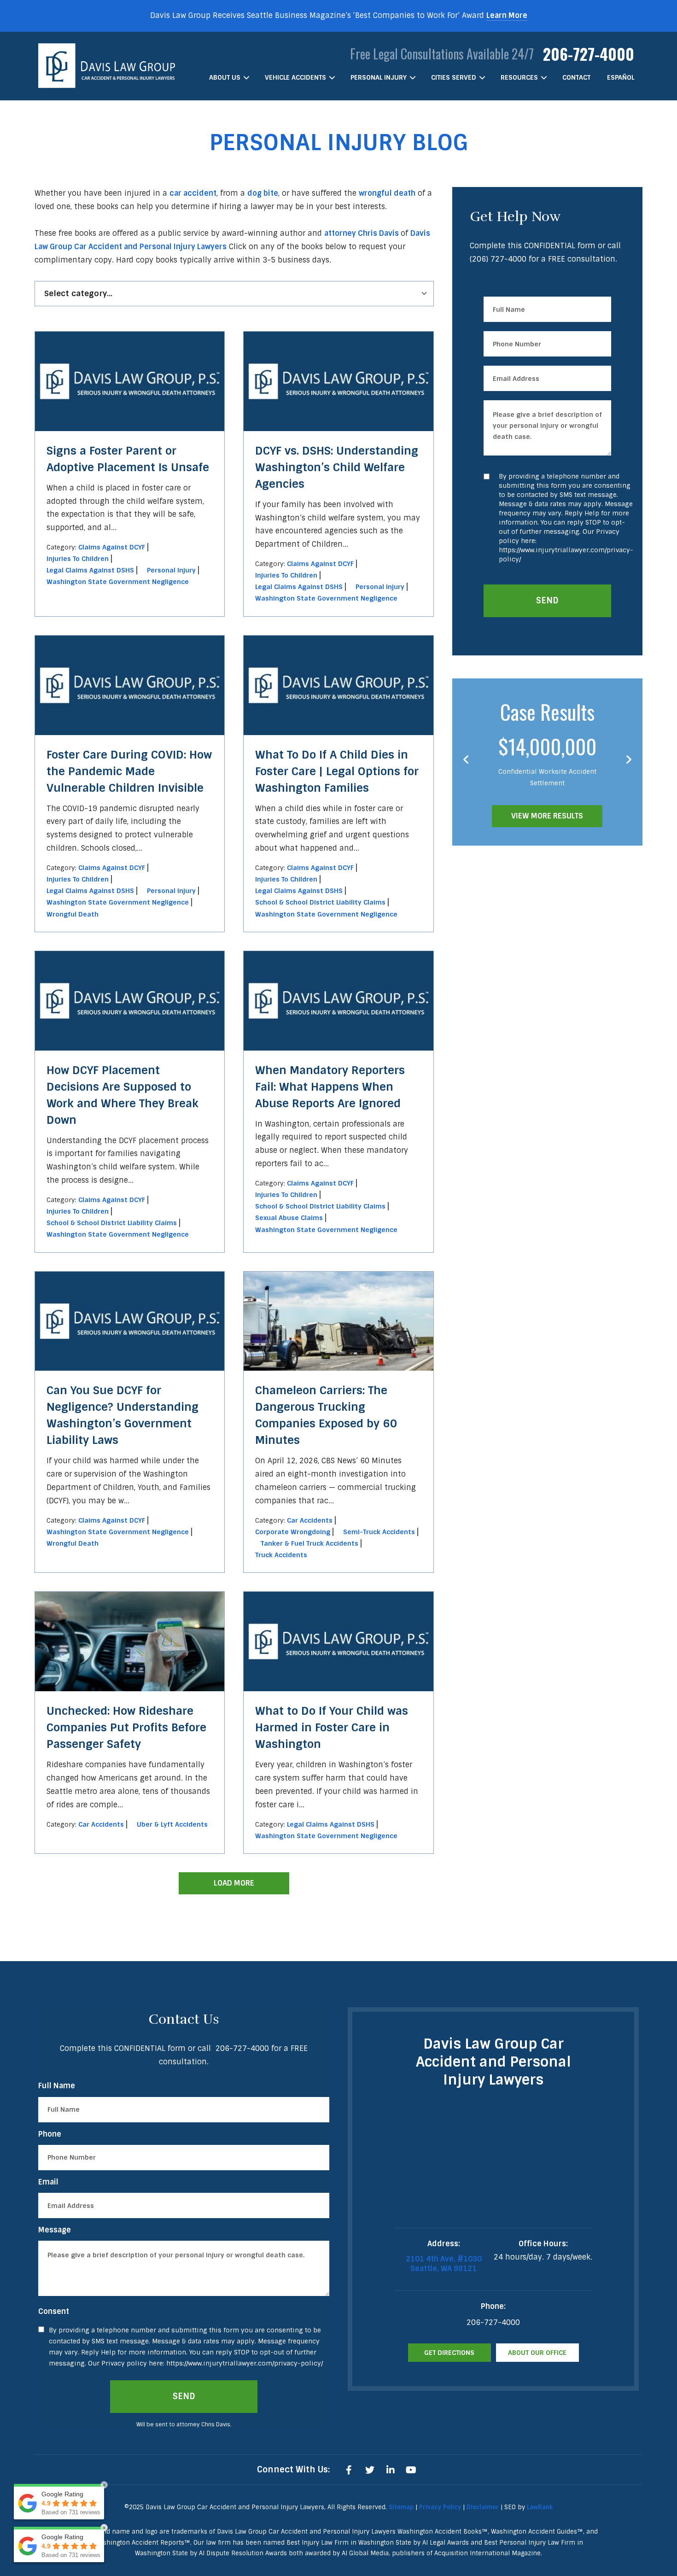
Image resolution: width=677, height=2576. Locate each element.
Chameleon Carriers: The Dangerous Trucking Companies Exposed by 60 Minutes (326, 1415)
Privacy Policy (440, 2507)
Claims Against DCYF (112, 547)
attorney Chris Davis (362, 233)
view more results (547, 816)
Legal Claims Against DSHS (90, 570)
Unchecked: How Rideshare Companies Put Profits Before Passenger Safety (126, 1727)
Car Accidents (310, 1520)
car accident (193, 193)
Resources (519, 77)
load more (234, 1883)
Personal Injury (379, 77)
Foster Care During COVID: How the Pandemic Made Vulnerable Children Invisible (129, 771)
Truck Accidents (281, 1555)
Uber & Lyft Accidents (172, 1824)
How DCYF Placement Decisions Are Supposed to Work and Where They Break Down (123, 1095)
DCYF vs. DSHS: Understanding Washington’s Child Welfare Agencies (337, 467)
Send (547, 601)
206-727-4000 (589, 54)
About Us (225, 77)
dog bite (263, 193)
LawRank (540, 2507)
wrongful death (387, 193)
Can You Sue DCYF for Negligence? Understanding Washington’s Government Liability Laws (123, 1415)
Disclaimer (483, 2507)
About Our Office (537, 2353)
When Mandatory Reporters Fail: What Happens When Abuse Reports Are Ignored (330, 1087)
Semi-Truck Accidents (379, 1532)
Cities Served (454, 77)
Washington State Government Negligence (118, 582)
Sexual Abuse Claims (289, 1218)
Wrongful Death (73, 914)
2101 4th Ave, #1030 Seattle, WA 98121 (444, 2264)
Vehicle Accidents (295, 77)
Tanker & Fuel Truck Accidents (309, 1543)
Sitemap (401, 2507)
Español (621, 77)
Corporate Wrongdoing (293, 1532)
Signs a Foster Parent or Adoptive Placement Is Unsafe (128, 459)
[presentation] (466, 760)
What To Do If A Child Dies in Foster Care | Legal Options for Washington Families (337, 771)
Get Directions (449, 2353)
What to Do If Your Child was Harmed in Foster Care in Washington (332, 1727)
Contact (576, 77)
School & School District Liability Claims (320, 902)
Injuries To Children (78, 559)
